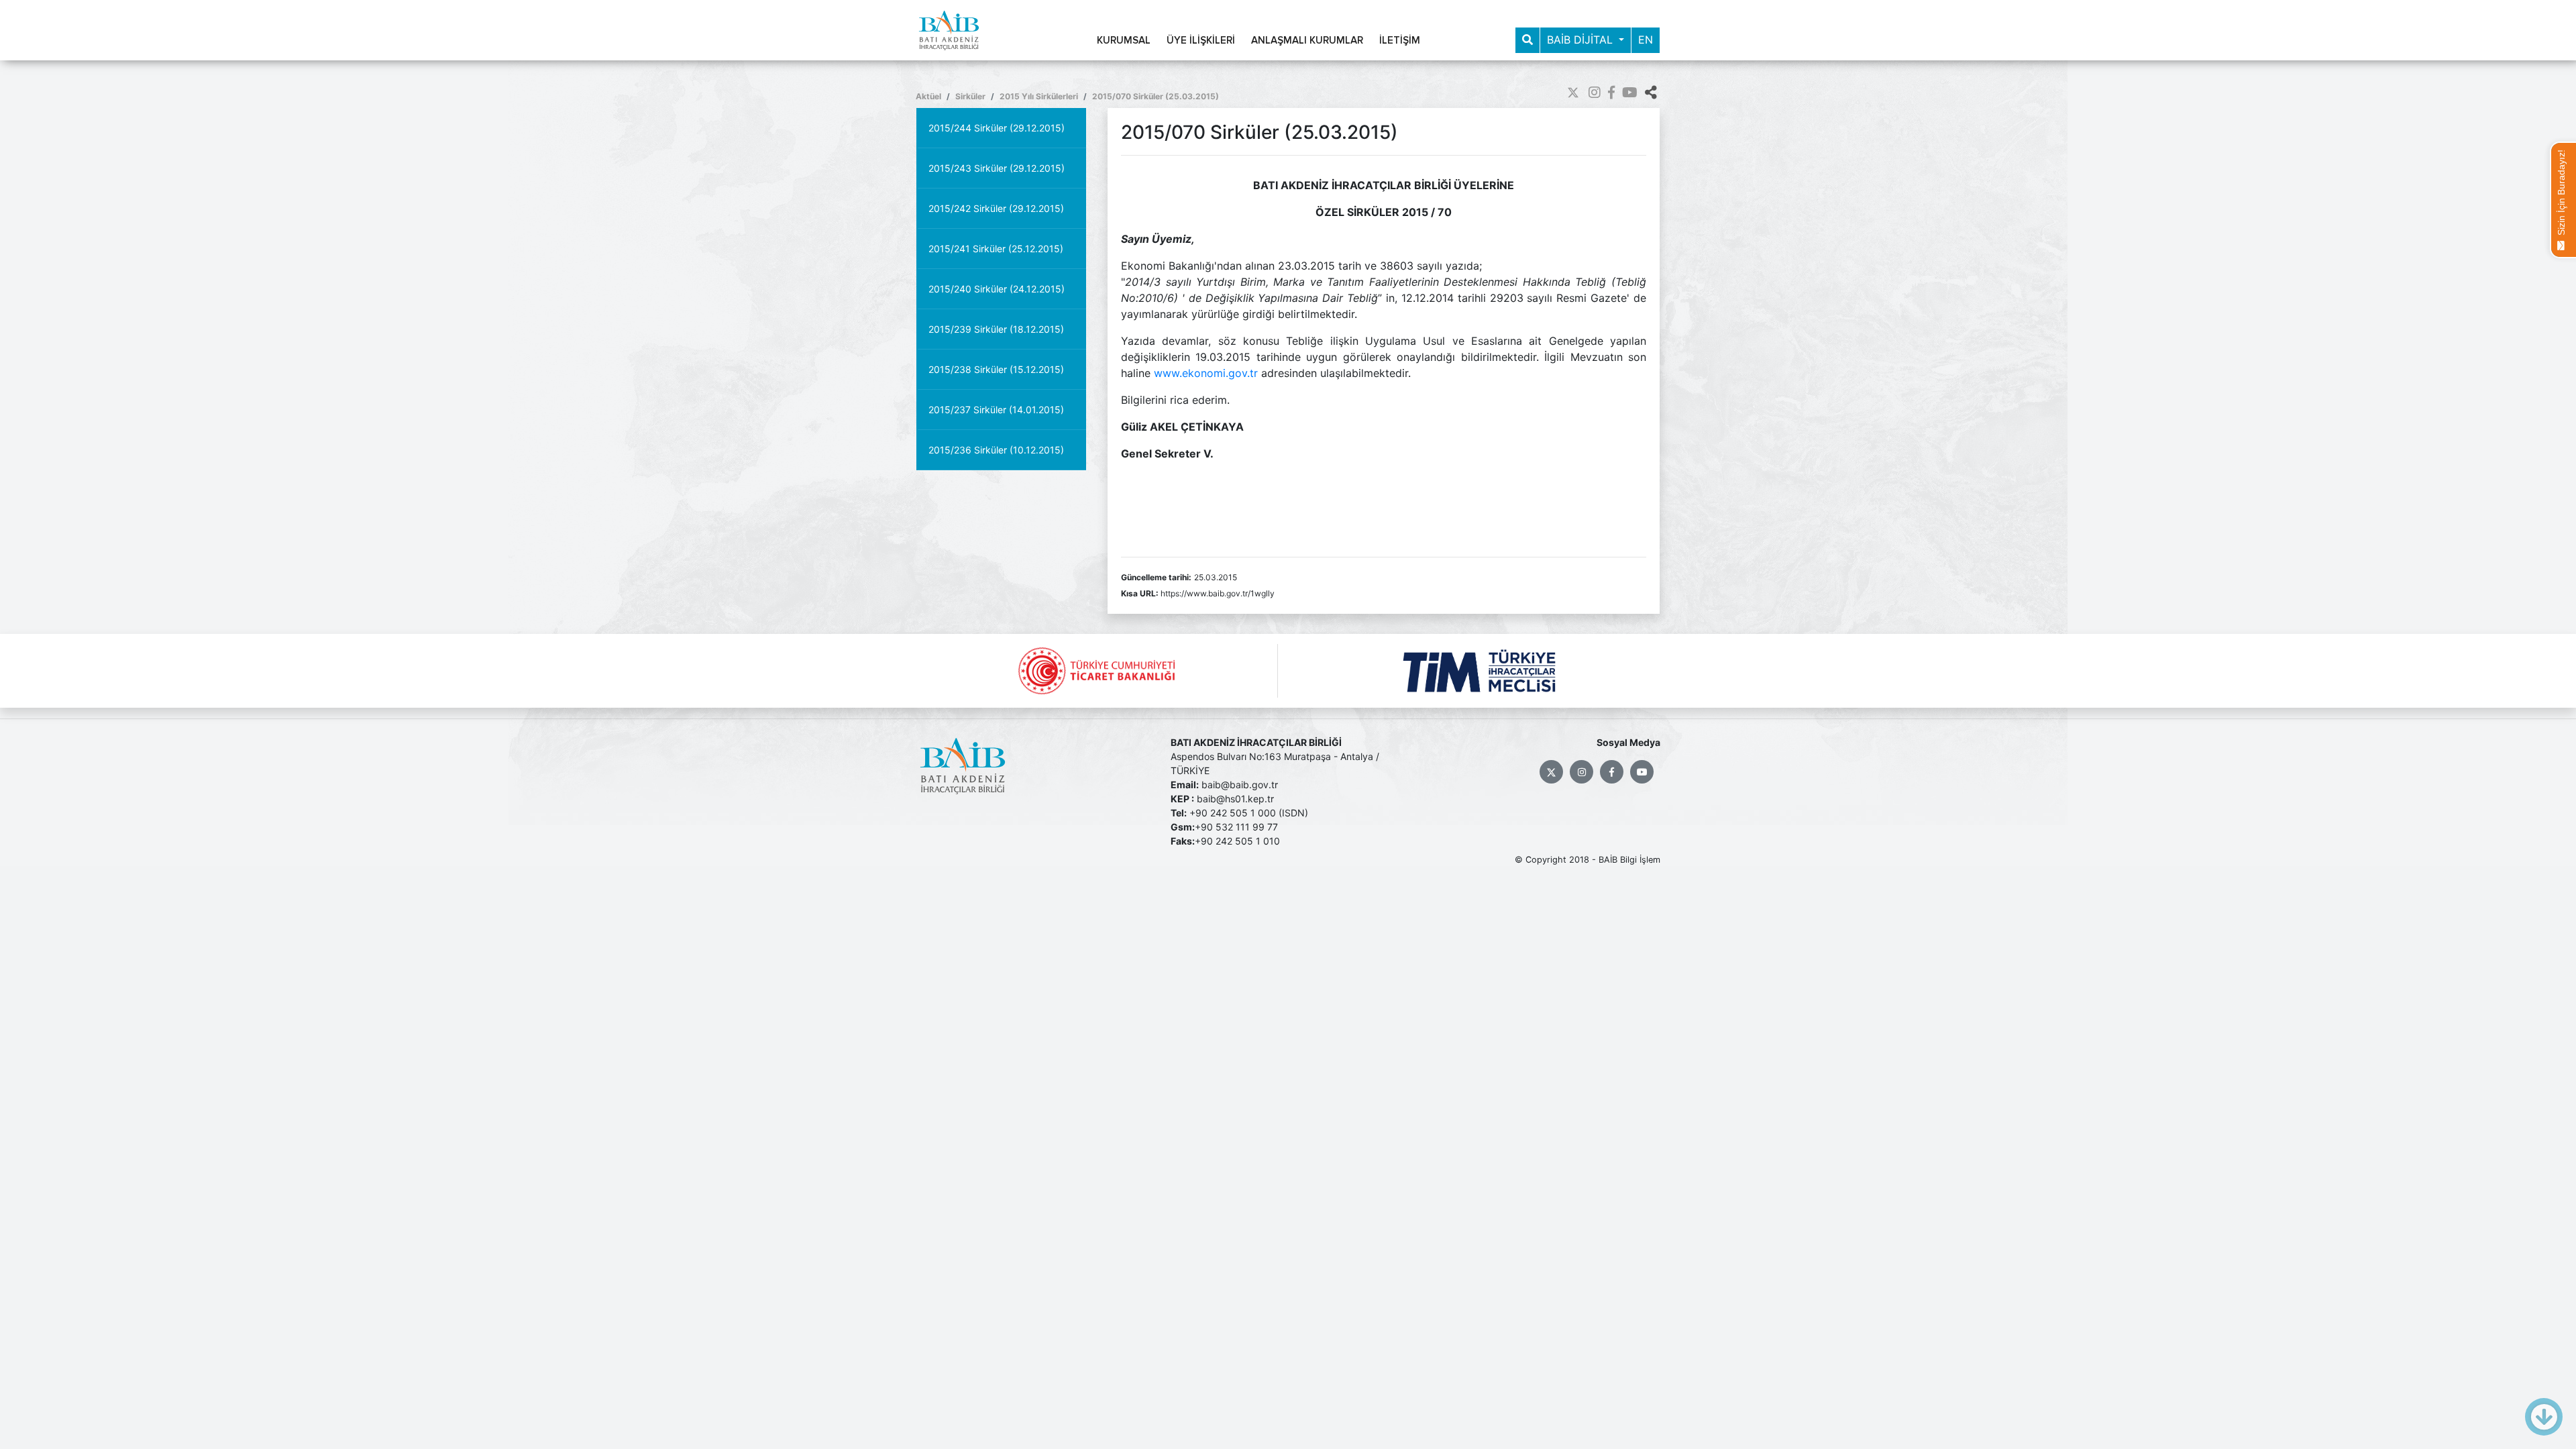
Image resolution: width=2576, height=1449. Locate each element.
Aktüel (928, 96)
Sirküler (970, 96)
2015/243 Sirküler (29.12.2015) (997, 168)
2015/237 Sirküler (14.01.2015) (996, 410)
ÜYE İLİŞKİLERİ (1201, 41)
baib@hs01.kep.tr (1235, 799)
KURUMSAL (1124, 41)
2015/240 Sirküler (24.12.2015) (997, 289)
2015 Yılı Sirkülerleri (1039, 96)
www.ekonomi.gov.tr (1206, 373)
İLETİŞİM (1400, 41)
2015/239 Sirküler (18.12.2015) (996, 329)
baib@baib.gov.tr (1240, 785)
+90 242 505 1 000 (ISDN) (1249, 813)
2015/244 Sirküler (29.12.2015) (997, 128)
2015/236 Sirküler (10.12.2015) (996, 450)
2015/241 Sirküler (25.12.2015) (996, 249)
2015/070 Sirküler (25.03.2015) (1156, 96)
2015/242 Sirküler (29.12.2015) (996, 208)
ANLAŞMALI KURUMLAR (1307, 41)
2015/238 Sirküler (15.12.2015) (996, 369)
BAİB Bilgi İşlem (1629, 860)
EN (1646, 40)
